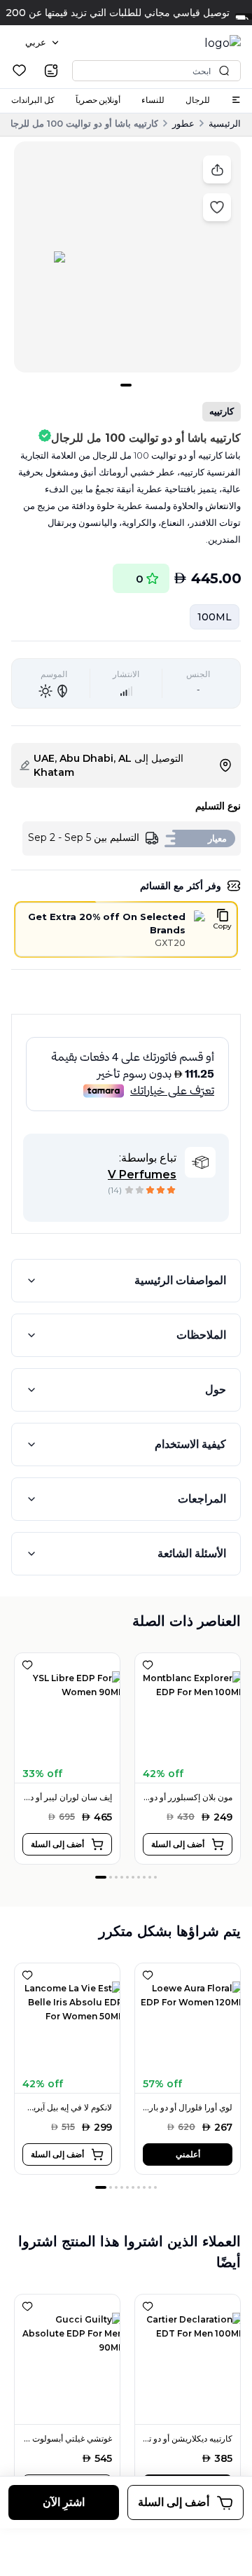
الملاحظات (201, 1335)
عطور (183, 123)
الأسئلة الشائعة (192, 1553)
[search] (51, 71)
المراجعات (202, 1499)
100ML (215, 617)
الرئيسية (225, 123)
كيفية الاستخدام (190, 1444)
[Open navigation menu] (236, 100)
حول (216, 1390)
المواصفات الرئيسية (180, 1280)
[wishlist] (19, 70)
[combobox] (42, 43)
